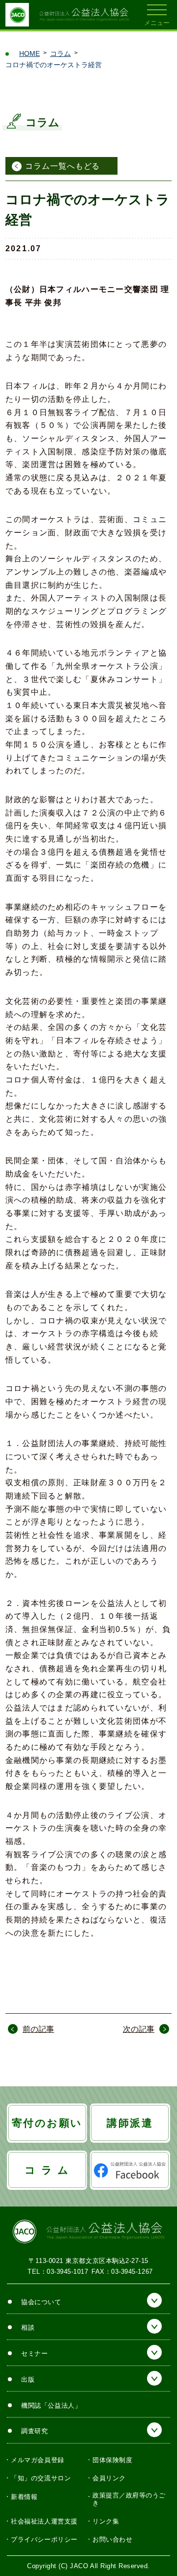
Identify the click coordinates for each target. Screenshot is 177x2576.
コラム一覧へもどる (63, 166)
